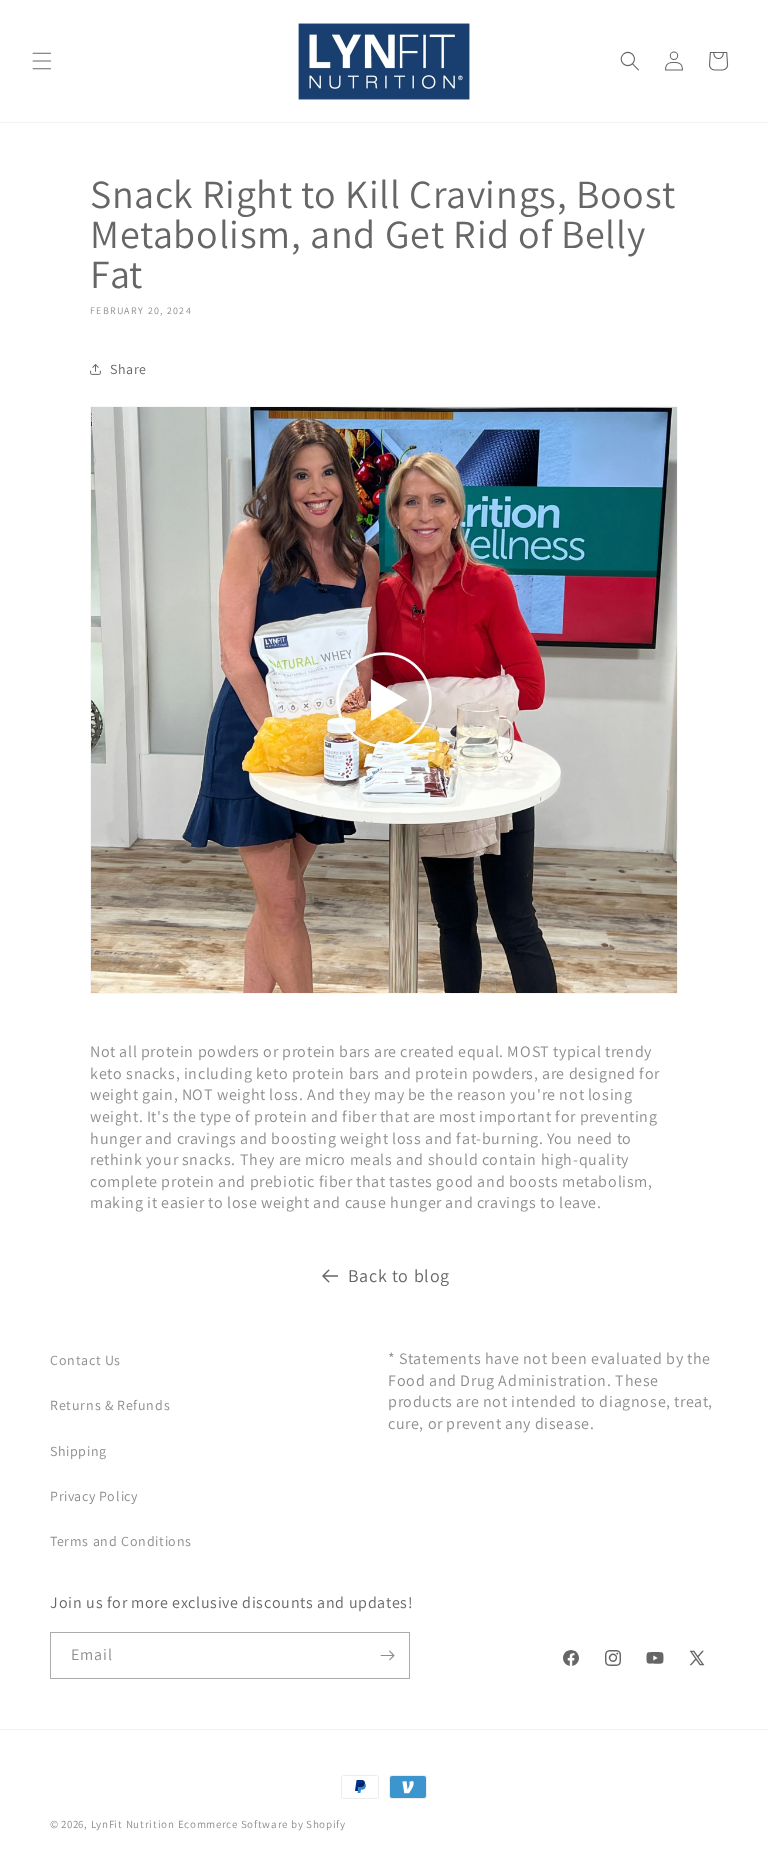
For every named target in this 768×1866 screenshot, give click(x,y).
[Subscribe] (387, 1655)
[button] (42, 61)
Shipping (78, 1451)
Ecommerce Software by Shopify (262, 1824)
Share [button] (128, 369)
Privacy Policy (93, 1496)
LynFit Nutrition (133, 1824)
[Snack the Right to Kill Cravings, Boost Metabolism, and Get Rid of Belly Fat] (384, 992)
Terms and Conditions (121, 1541)
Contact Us (85, 1360)
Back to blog (399, 1275)
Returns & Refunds (110, 1405)
